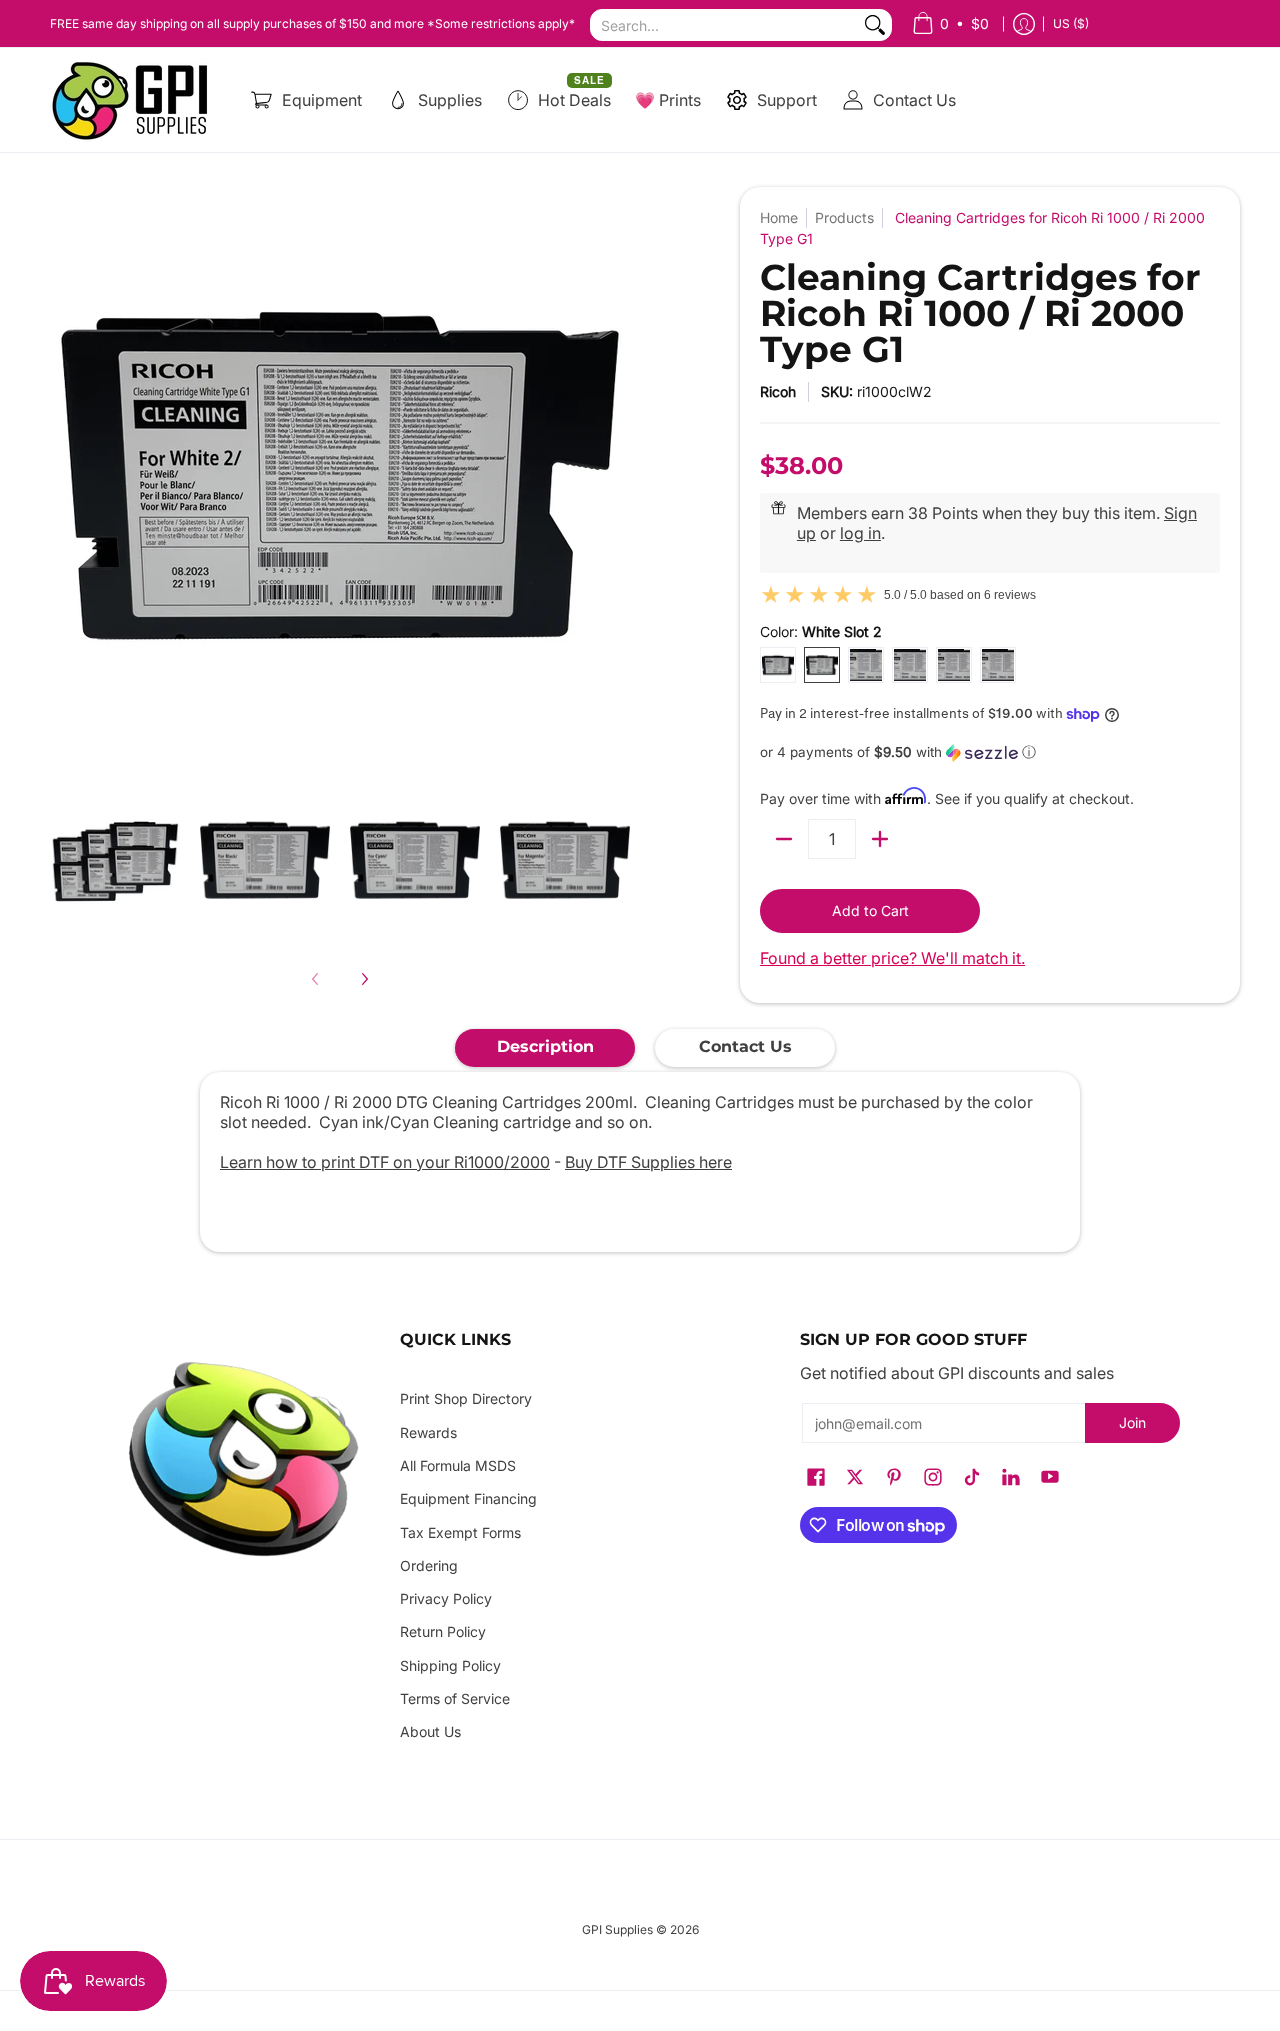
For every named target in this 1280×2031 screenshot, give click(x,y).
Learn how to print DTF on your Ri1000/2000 (385, 1162)
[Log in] (1024, 23)
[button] (990, 752)
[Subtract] (784, 839)
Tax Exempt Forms (460, 1532)
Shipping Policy (450, 1665)
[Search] (875, 25)
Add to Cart (870, 910)
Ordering (429, 1565)
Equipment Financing (468, 1498)
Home (779, 217)
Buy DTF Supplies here (648, 1162)
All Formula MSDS (458, 1465)
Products (844, 217)
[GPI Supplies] (135, 100)
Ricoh (778, 391)
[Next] (364, 979)
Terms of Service (455, 1698)
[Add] (880, 839)
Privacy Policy (446, 1598)
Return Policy (443, 1631)
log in (860, 533)
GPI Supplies (617, 1929)
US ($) (1071, 23)
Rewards (428, 1432)
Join (1132, 1422)
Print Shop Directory (466, 1398)
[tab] (545, 1048)
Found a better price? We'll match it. (892, 958)
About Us (430, 1731)
